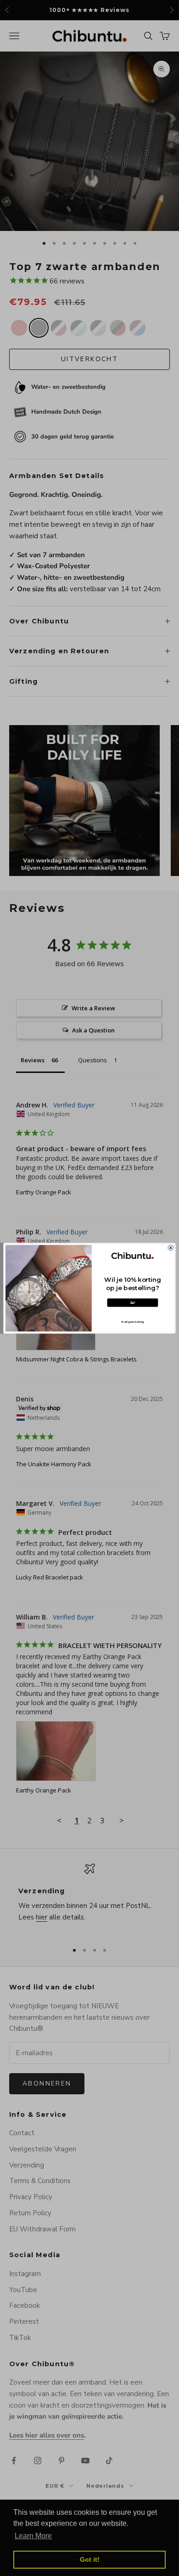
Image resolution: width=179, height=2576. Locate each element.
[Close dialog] (171, 1248)
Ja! (133, 1302)
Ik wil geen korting (132, 1322)
